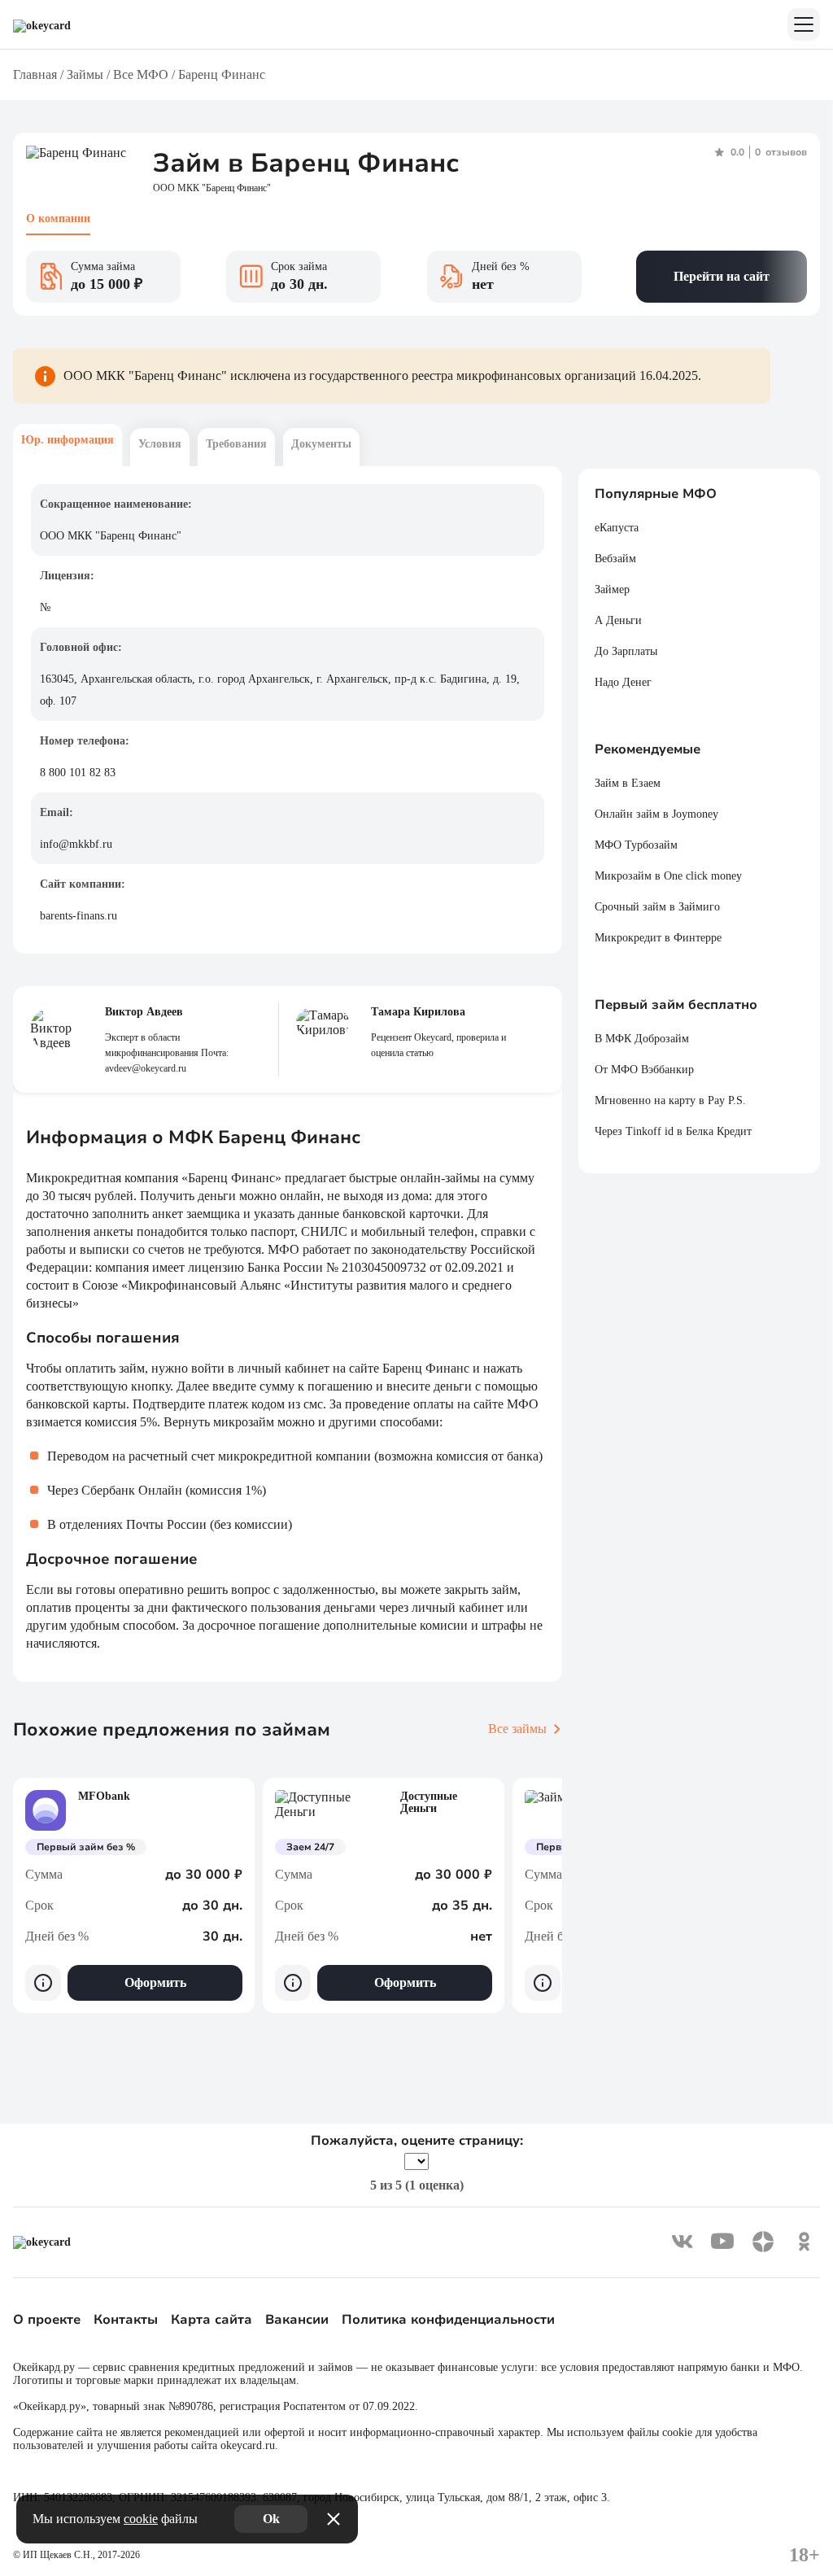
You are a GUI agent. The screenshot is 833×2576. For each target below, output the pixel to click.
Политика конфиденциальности (448, 2320)
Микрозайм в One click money (668, 876)
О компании (58, 218)
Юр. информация (68, 440)
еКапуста (617, 528)
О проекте (47, 2320)
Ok (271, 2519)
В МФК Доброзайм (642, 1039)
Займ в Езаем (628, 783)
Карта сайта (212, 2320)
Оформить (155, 1982)
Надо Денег (623, 682)
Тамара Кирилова (418, 1012)
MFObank (104, 1796)
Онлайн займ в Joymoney (656, 814)
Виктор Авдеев (144, 1012)
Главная (35, 74)
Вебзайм (615, 559)
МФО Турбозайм (636, 845)
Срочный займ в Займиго (657, 907)
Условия (160, 444)
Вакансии (297, 2320)
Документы (321, 444)
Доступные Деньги (429, 1802)
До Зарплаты (626, 651)
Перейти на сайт (722, 276)
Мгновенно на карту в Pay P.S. (670, 1100)
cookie (141, 2519)
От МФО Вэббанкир (644, 1070)
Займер (612, 589)
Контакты (126, 2320)
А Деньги (618, 620)
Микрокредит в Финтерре (658, 938)
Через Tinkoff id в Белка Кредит (673, 1131)
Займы (85, 74)
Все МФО (141, 74)
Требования (236, 444)
